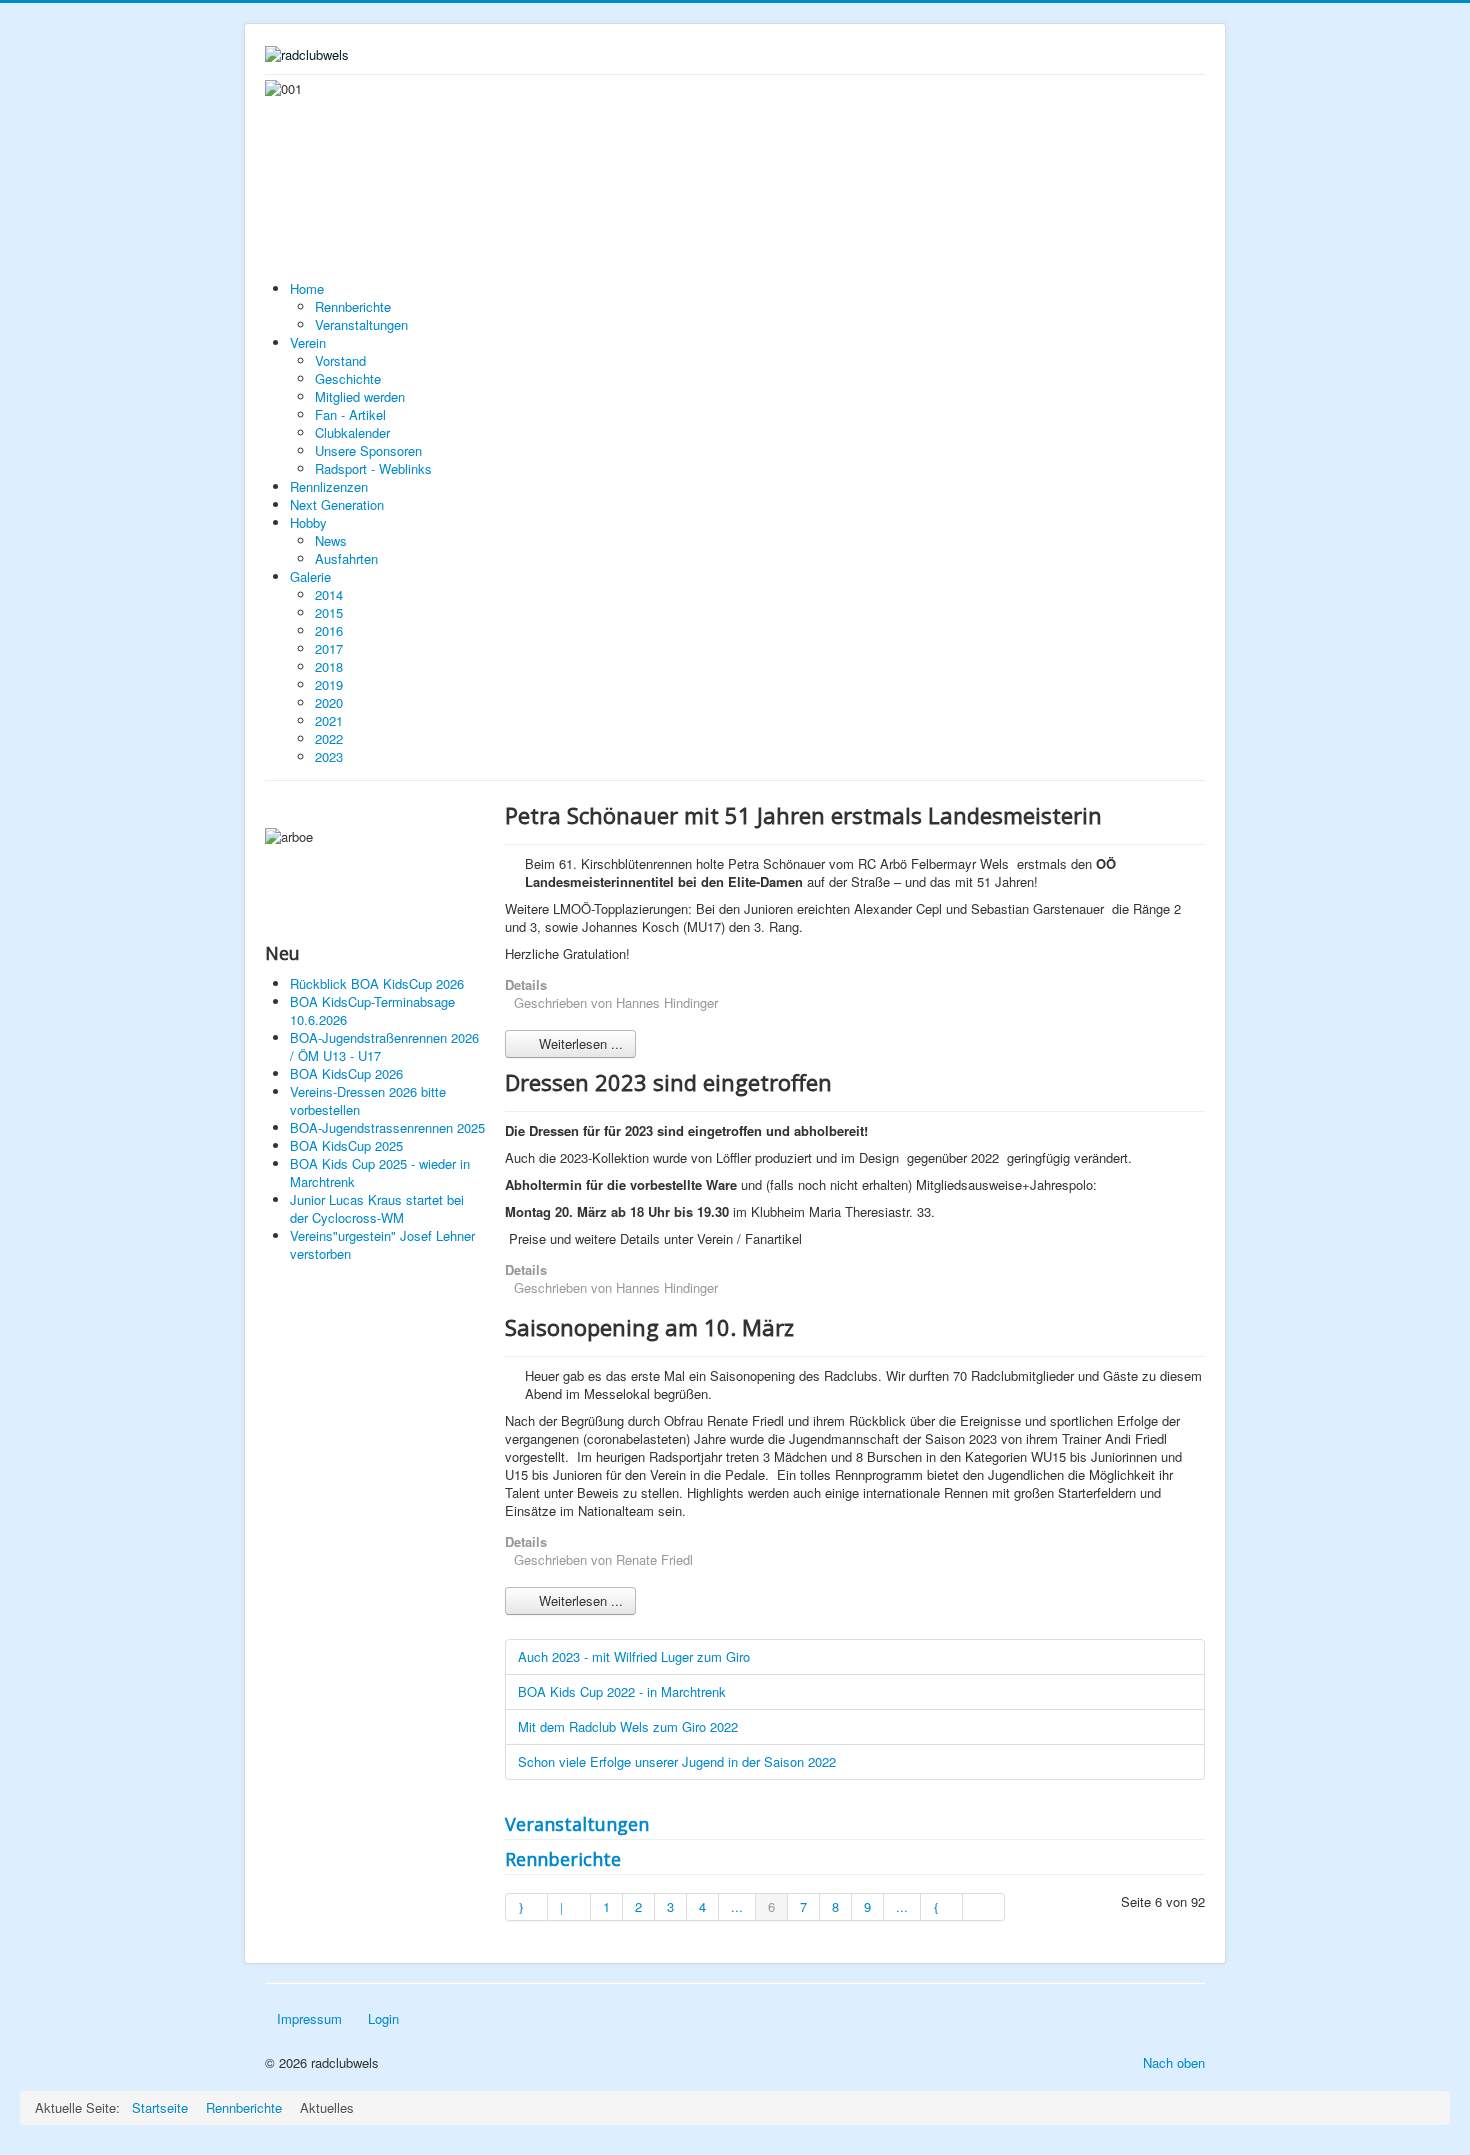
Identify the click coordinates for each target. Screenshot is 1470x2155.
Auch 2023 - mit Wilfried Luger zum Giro (634, 1656)
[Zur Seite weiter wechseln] (942, 1907)
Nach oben (1174, 2062)
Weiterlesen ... (579, 1043)
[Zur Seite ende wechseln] (984, 1907)
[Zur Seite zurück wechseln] (569, 1907)
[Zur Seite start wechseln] (526, 1907)
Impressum (309, 2018)
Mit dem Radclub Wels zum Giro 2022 (628, 1726)
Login (383, 2018)
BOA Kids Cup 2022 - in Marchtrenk (622, 1691)
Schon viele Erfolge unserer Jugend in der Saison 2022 (677, 1761)
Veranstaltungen (577, 1824)
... (737, 1906)
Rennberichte (563, 1859)
